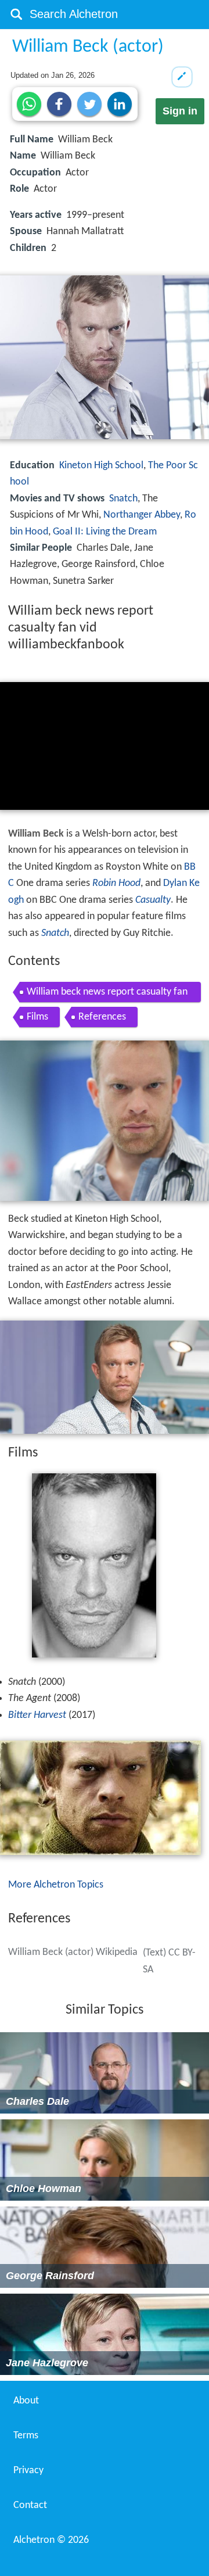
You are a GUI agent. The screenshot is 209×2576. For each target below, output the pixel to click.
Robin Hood (116, 883)
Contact (30, 2505)
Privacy (28, 2471)
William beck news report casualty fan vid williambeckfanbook (107, 994)
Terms (26, 2436)
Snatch (123, 499)
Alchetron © (51, 2540)
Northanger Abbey (142, 515)
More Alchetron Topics (56, 1885)
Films (37, 1017)
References (102, 1017)
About (26, 2401)
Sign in (180, 111)
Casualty (153, 900)
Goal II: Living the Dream (105, 532)
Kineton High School (101, 466)
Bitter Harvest (37, 1715)
